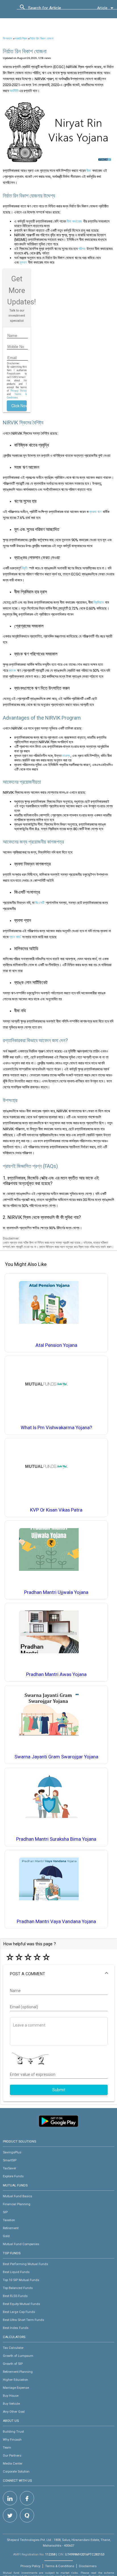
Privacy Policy (19, 391)
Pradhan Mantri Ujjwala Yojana (56, 1592)
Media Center (13, 2463)
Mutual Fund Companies (21, 2244)
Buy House (11, 2396)
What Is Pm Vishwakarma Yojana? (56, 1428)
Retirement (11, 2228)
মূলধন (23, 262)
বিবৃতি (25, 568)
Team (7, 2447)
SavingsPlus (12, 2152)
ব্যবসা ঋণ (95, 512)
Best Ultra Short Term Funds (23, 2320)
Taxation (9, 2220)
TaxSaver (10, 2168)
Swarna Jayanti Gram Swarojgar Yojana (56, 1757)
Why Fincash (12, 2439)
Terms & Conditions (60, 2566)
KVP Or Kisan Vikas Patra (56, 1510)
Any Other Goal (14, 2412)
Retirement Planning (18, 2372)
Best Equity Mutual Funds (21, 2304)
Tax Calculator (13, 2348)
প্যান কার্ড (15, 937)
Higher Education (15, 2380)
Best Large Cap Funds (19, 2312)
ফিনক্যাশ (8, 39)
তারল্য (66, 756)
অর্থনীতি (14, 91)
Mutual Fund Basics (17, 2196)
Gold (6, 2236)
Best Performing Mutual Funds (25, 2264)
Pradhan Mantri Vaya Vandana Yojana (56, 1922)
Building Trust (13, 2432)
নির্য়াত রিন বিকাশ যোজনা (41, 39)
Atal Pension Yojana (56, 1345)
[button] (59, 1974)
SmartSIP (10, 2160)
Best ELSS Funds (15, 2296)
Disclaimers (88, 2566)
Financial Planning (17, 2204)
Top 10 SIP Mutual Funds (21, 2280)
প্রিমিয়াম (99, 602)
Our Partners (12, 2455)
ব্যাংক (12, 670)
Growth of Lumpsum (18, 2356)
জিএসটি (40, 903)
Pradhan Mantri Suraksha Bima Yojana (56, 1839)
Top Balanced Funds (18, 2288)
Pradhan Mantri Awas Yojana (56, 1674)
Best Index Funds (16, 2328)
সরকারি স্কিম (21, 39)
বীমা (89, 171)
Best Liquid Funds (16, 2272)
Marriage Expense (16, 2388)
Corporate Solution (16, 2471)
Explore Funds (13, 2176)
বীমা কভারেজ (74, 221)
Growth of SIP (13, 2364)
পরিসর (82, 249)
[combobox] (54, 9)
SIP (5, 2212)
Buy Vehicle (11, 2404)
